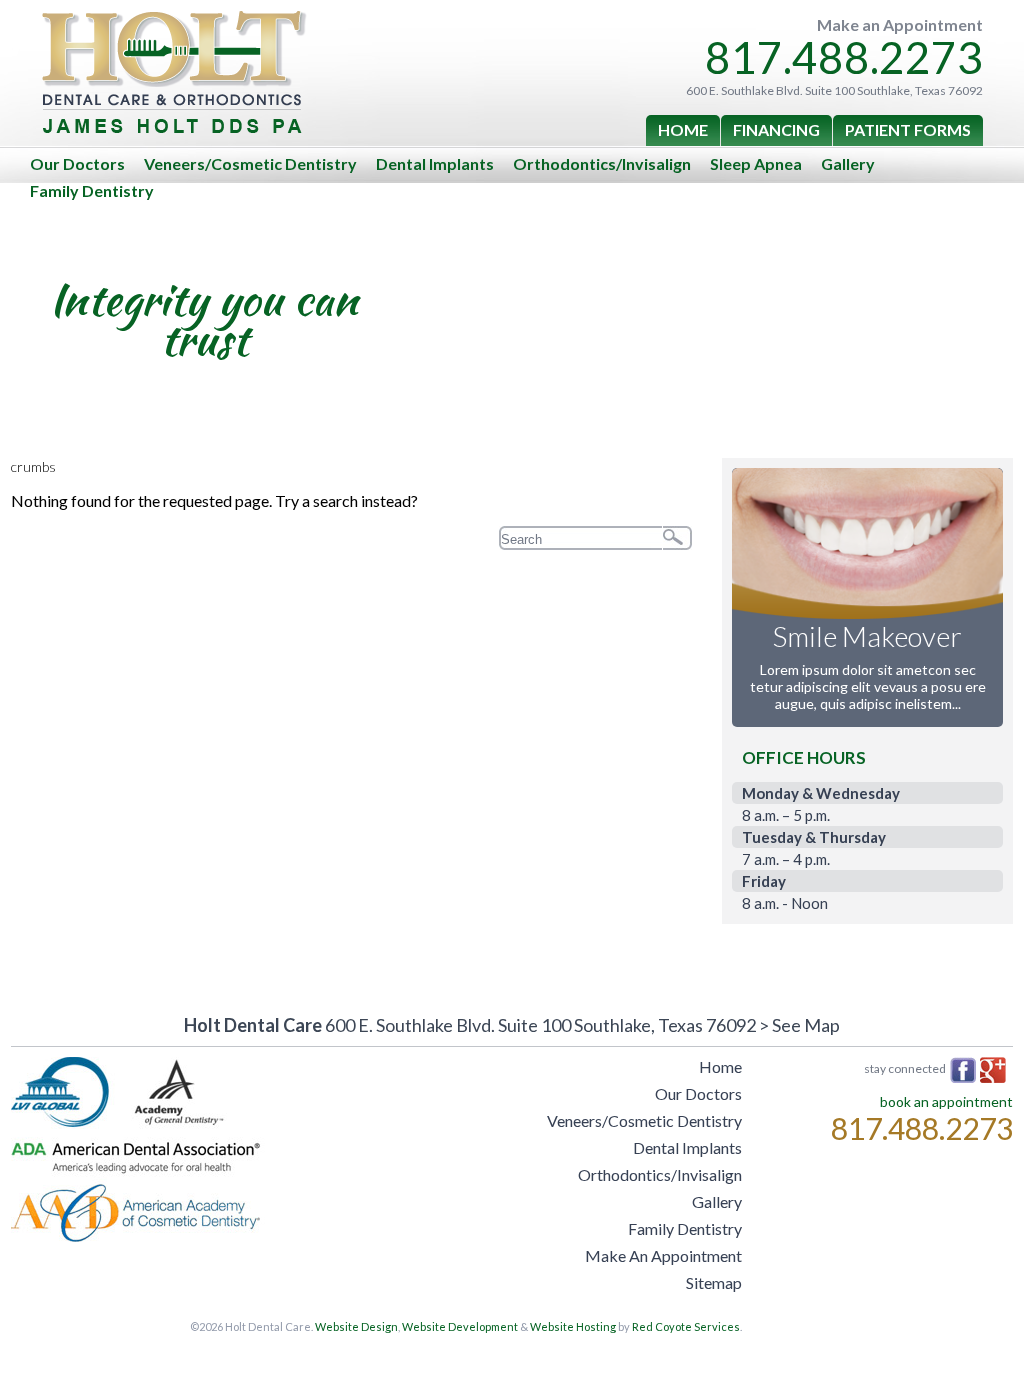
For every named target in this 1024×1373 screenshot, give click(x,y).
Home (683, 129)
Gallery (848, 163)
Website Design (356, 1326)
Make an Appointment (900, 24)
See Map (806, 1025)
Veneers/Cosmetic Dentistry (250, 163)
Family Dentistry (92, 190)
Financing (776, 129)
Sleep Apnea (756, 163)
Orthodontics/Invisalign (602, 163)
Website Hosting (573, 1326)
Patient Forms (908, 129)
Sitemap (714, 1282)
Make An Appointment (663, 1255)
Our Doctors (77, 163)
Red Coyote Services (686, 1326)
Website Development (460, 1326)
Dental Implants (435, 163)
